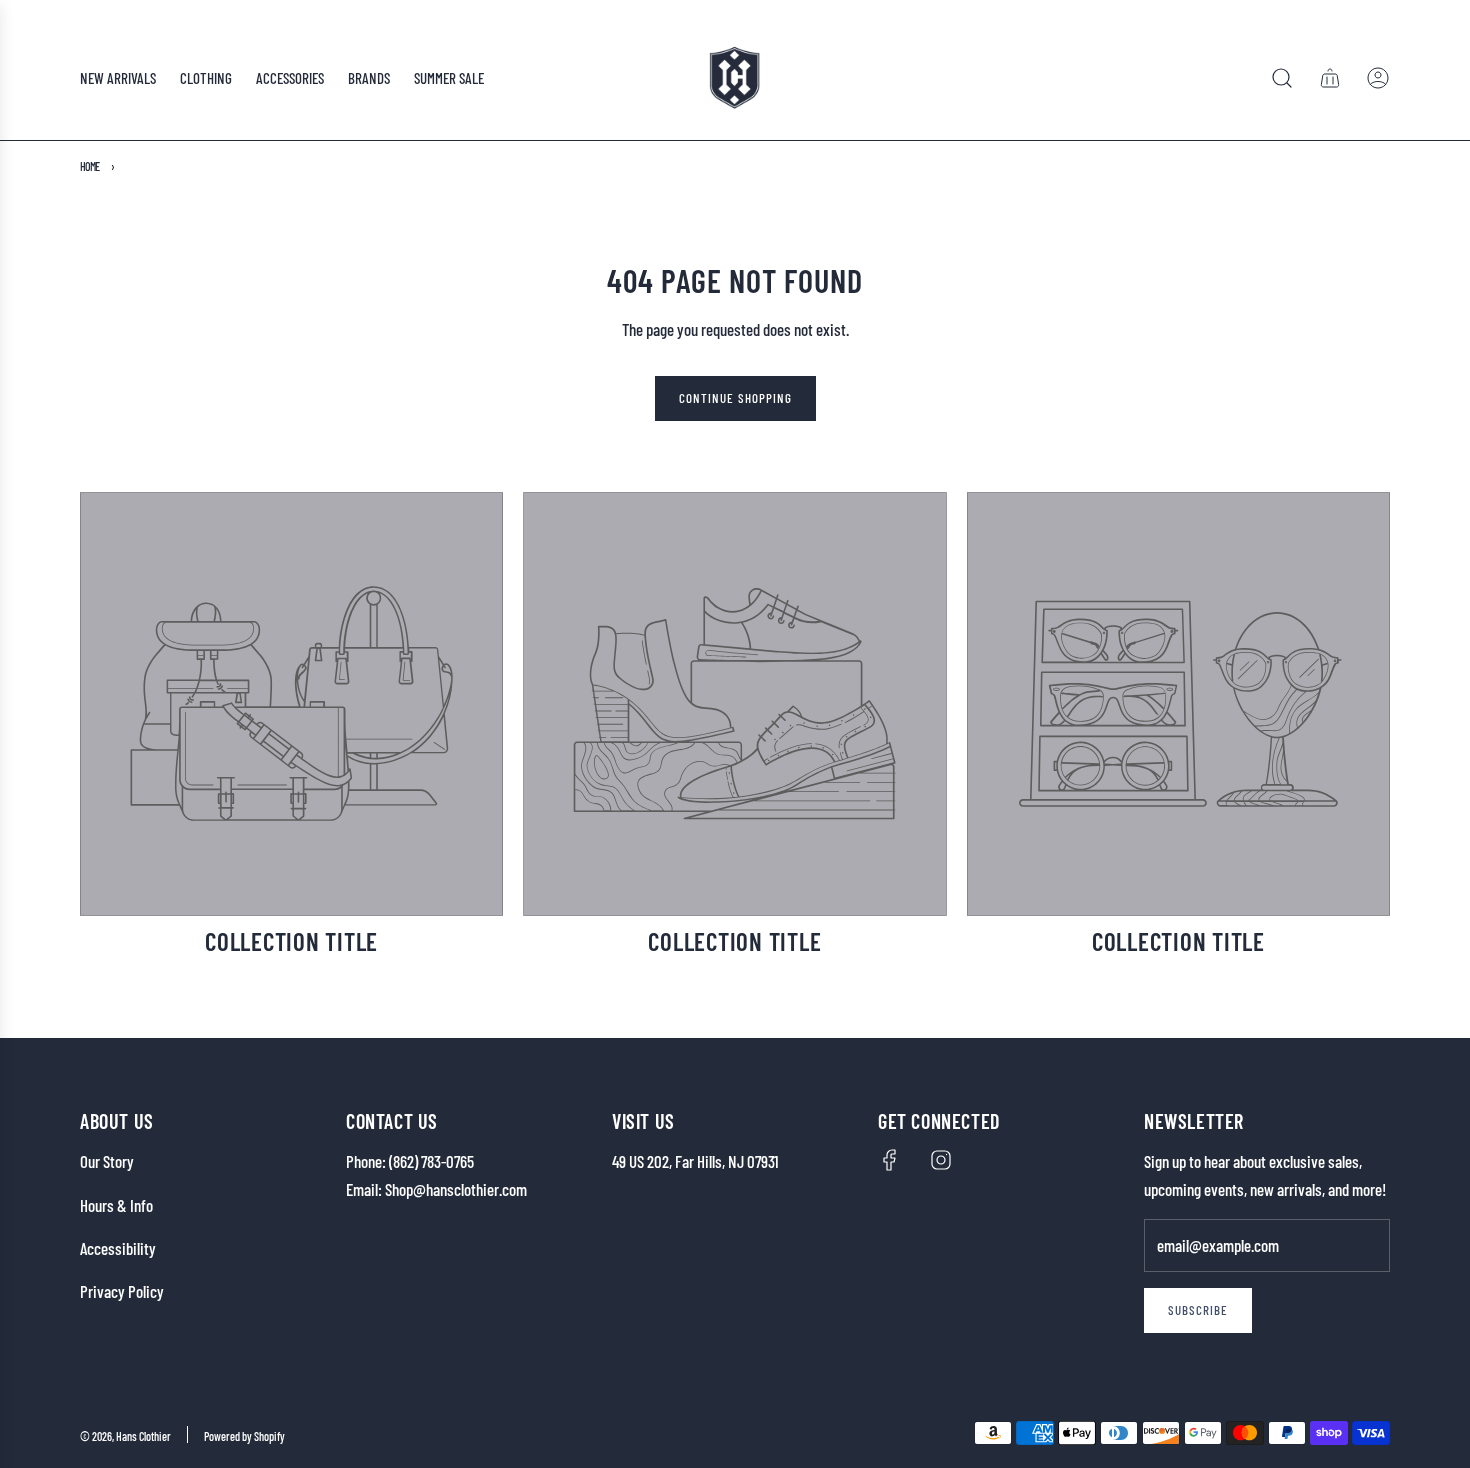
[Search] (1282, 78)
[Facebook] (890, 1160)
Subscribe (1198, 1310)
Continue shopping (735, 398)
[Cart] (1330, 78)
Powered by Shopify (244, 1436)
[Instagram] (941, 1160)
